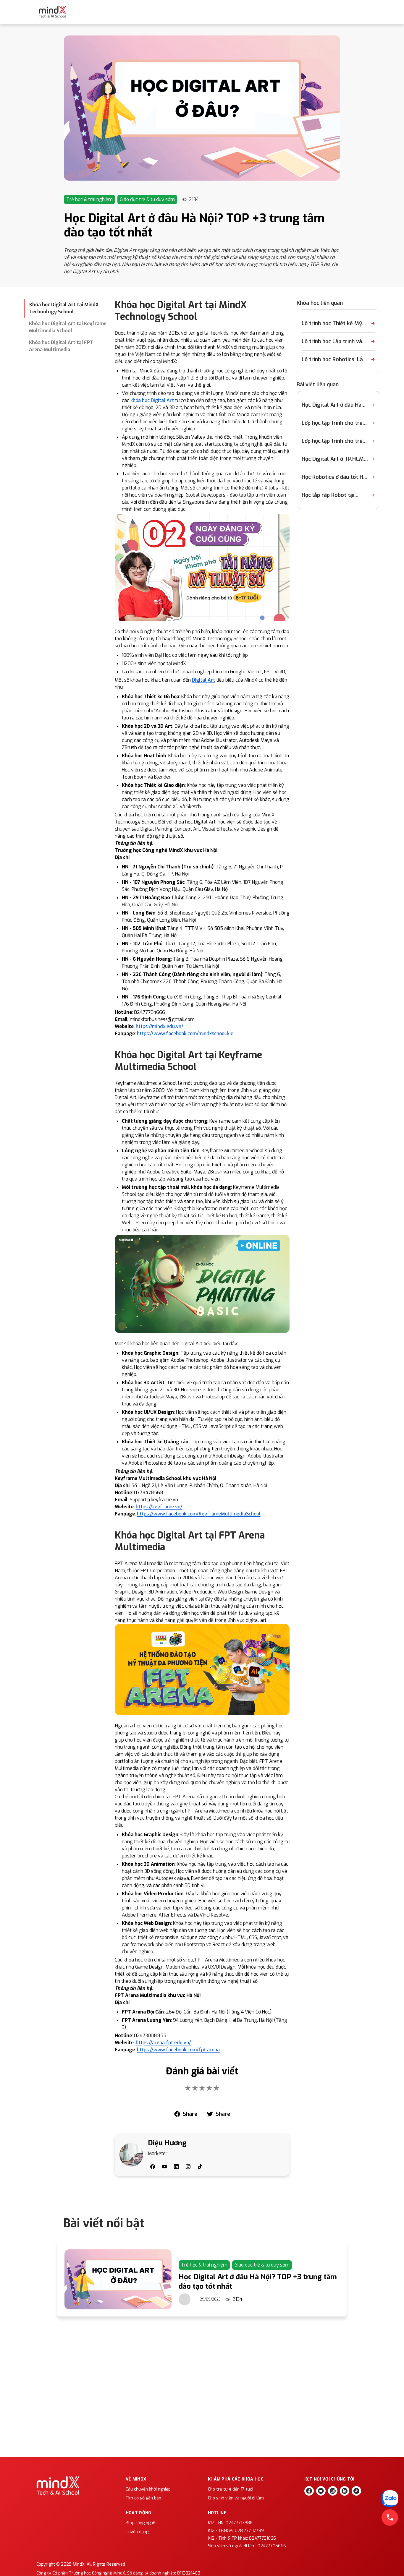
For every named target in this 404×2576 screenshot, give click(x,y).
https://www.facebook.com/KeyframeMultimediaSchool (199, 1514)
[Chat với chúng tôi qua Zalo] (390, 2499)
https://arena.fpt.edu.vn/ (163, 2043)
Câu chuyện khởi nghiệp (148, 2489)
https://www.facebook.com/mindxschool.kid (185, 1034)
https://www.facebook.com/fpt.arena (178, 2050)
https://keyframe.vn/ (159, 1507)
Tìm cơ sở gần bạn (143, 2498)
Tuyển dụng (137, 2532)
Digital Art (203, 680)
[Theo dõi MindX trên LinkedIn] (345, 2491)
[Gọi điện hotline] (390, 2517)
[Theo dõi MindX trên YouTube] (321, 2491)
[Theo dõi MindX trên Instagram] (333, 2491)
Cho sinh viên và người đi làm (236, 2498)
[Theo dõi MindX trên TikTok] (356, 2491)
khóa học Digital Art (152, 400)
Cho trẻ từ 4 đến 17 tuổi (231, 2489)
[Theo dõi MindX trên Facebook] (309, 2491)
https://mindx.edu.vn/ (160, 1026)
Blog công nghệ (140, 2523)
